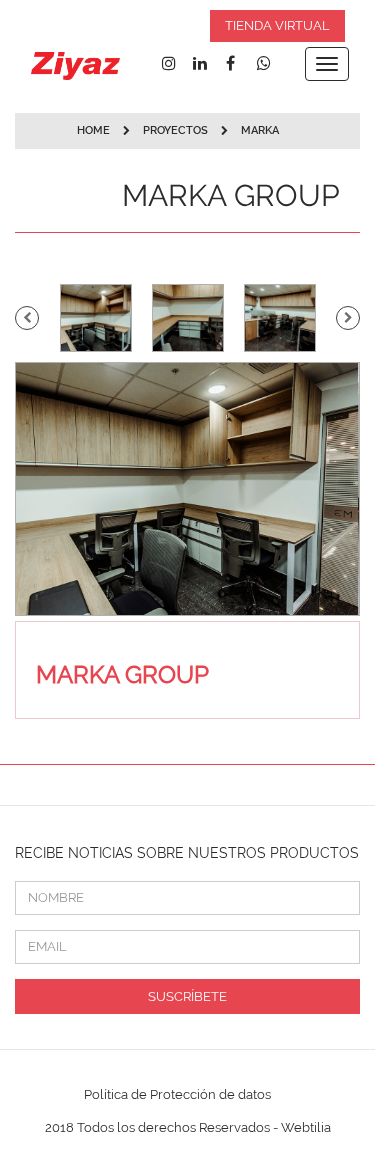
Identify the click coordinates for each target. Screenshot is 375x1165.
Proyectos (177, 130)
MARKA (260, 130)
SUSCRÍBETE (187, 996)
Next (348, 318)
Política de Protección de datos (177, 1094)
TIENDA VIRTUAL (277, 25)
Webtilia (306, 1127)
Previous (27, 318)
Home (93, 130)
